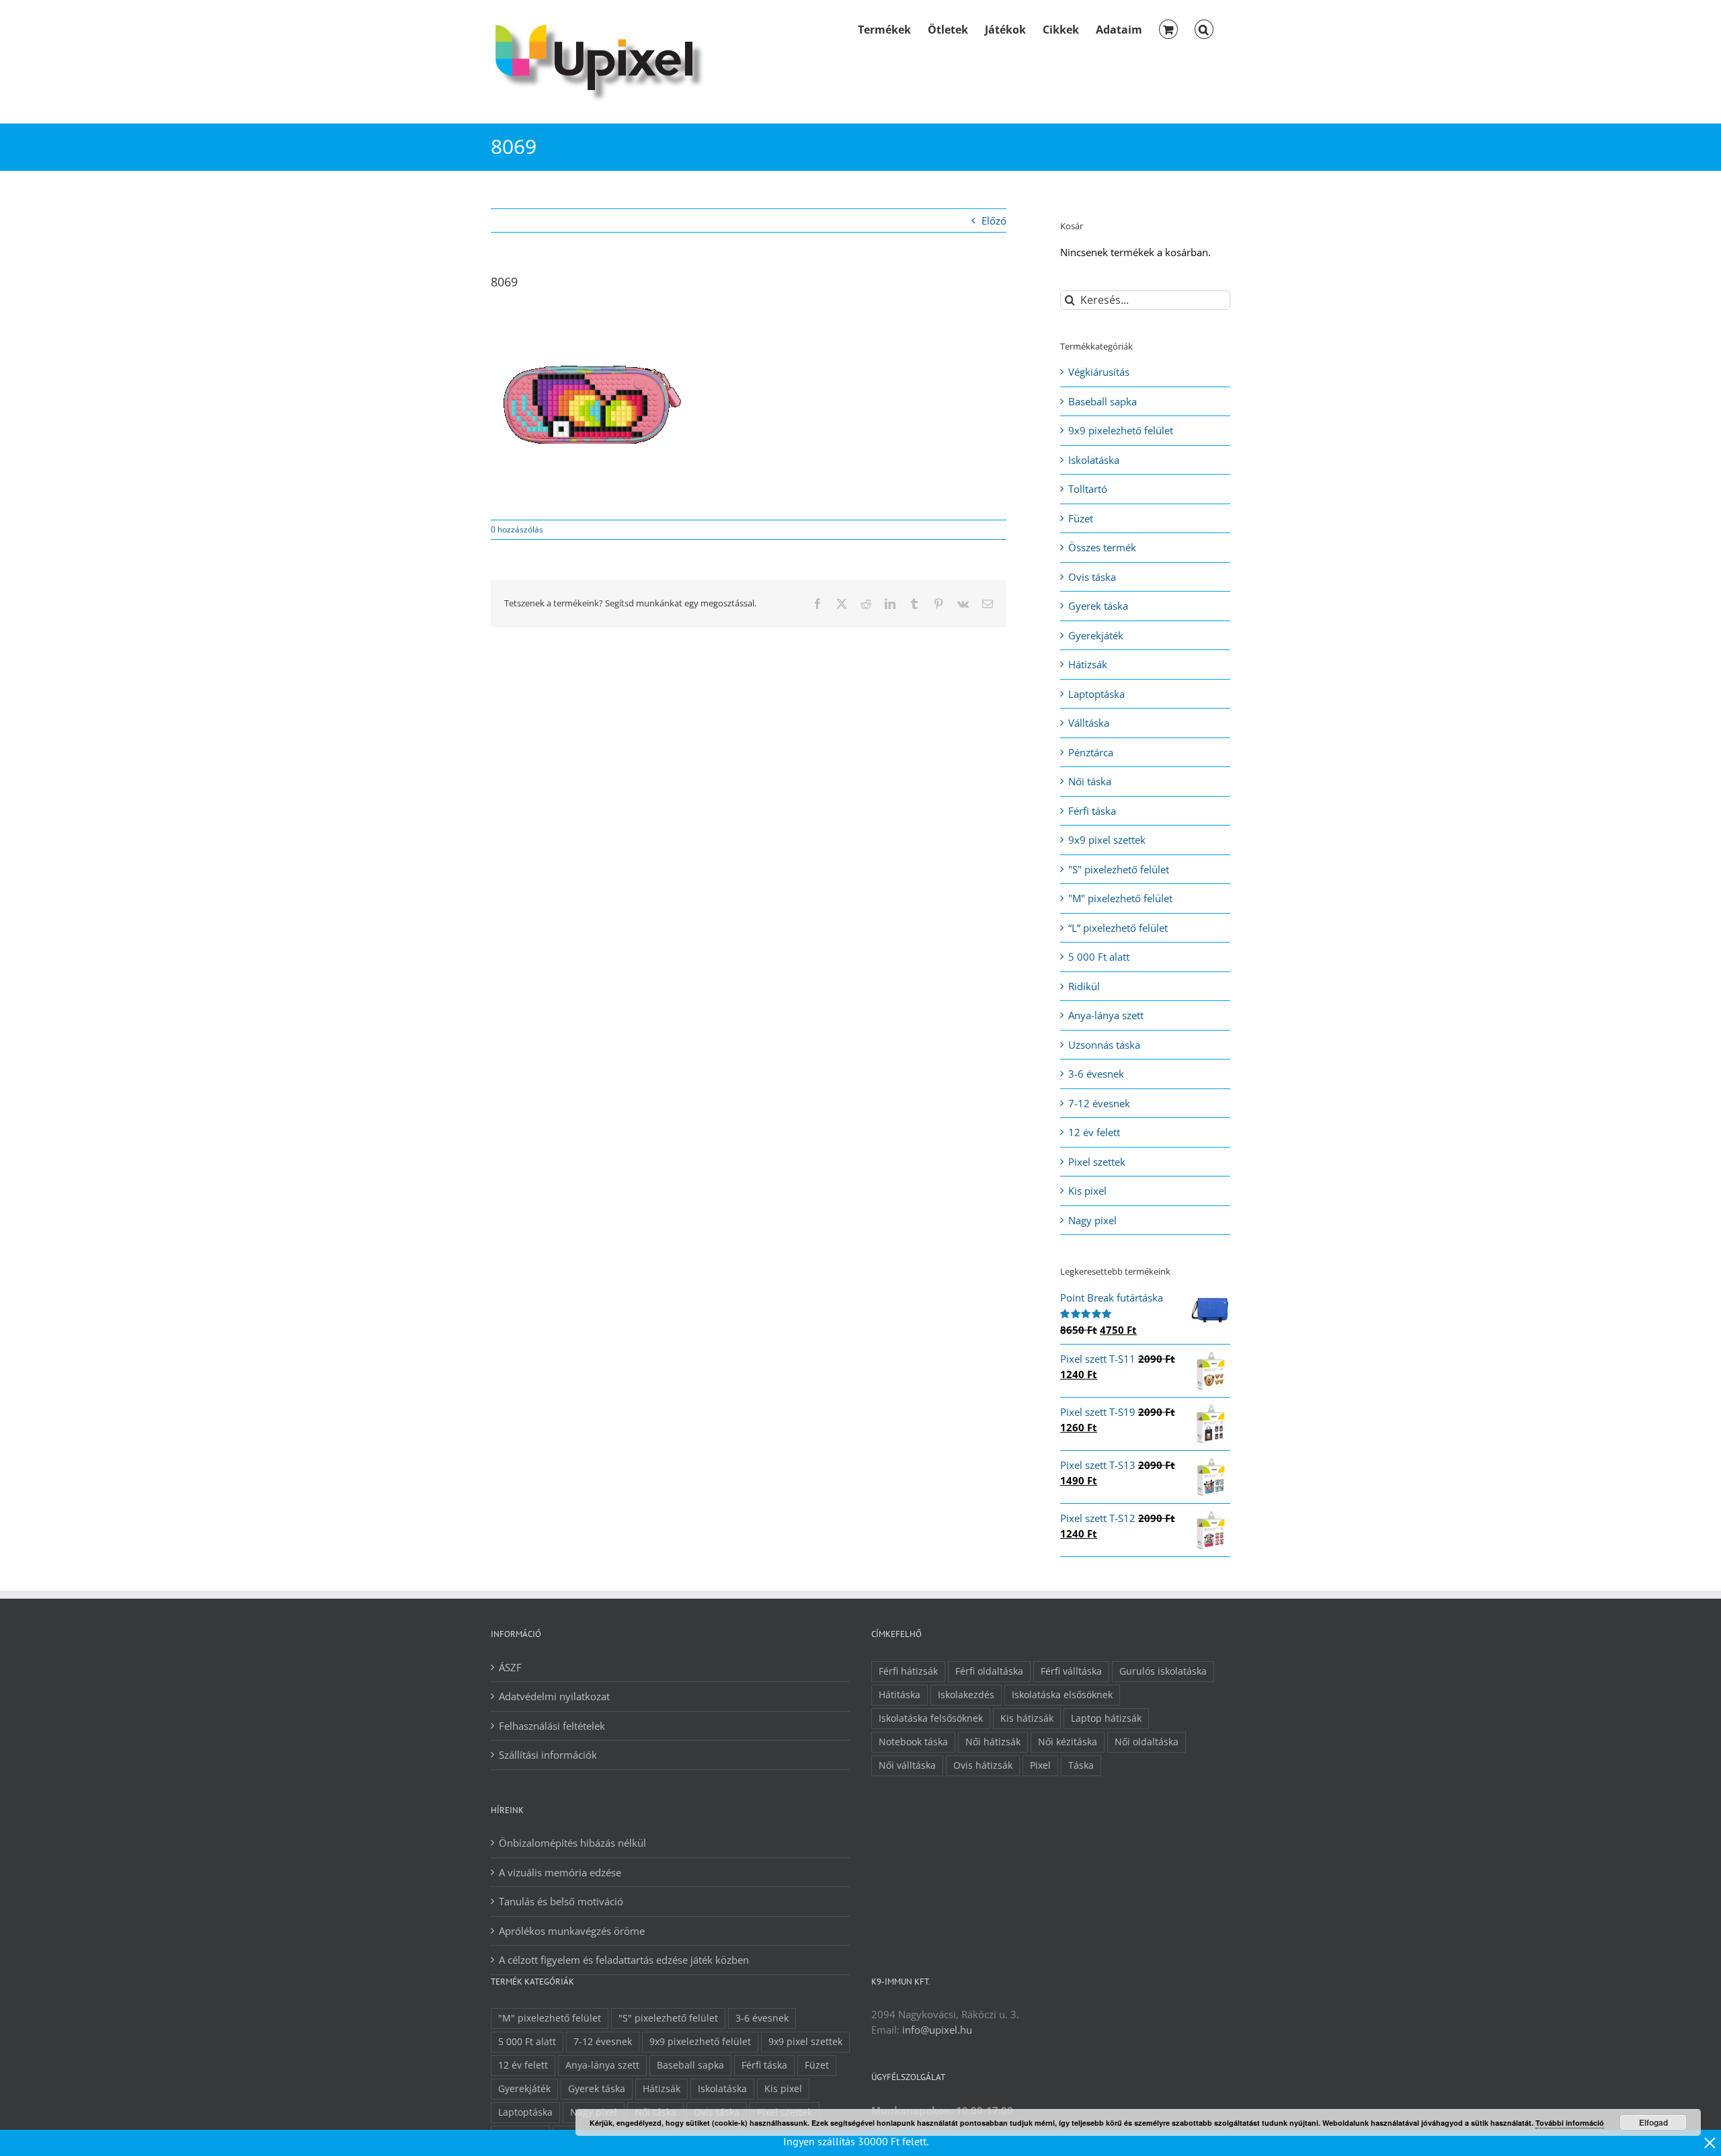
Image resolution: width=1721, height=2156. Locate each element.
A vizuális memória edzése (560, 1872)
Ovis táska (1092, 577)
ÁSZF (510, 1667)
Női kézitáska (1068, 1742)
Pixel (1040, 1765)
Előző (994, 221)
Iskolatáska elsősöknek (1062, 1695)
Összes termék (1102, 547)
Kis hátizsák (1027, 1718)
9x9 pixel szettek (1107, 840)
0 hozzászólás (517, 529)
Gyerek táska (1098, 606)
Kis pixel (1087, 1191)
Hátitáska (899, 1695)
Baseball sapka (1103, 401)
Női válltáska (907, 1765)
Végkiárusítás (1099, 372)
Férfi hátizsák (908, 1671)
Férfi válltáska (1071, 1671)
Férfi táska (1092, 811)
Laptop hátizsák (1106, 1718)
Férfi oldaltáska (989, 1671)
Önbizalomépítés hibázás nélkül (572, 1843)
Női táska (1090, 781)
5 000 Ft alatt (1099, 957)
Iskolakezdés (966, 1695)
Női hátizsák (993, 1742)
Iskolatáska (1094, 460)
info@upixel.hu (937, 2030)
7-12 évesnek (1099, 1103)
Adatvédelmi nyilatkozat (554, 1696)
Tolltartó (1088, 489)
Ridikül (1084, 986)
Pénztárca (1091, 752)
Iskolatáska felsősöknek (931, 1718)
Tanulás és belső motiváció (561, 1901)
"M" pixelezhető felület (1120, 898)
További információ (1570, 2123)
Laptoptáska (1096, 694)
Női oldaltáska (1147, 1742)
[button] (1204, 28)
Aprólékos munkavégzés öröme (572, 1931)
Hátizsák (1088, 664)
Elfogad (1653, 2122)
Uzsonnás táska (1104, 1045)
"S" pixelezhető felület (1119, 869)
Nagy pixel (1092, 1220)
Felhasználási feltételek (552, 1726)
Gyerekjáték (1096, 635)
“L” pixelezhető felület (1118, 928)
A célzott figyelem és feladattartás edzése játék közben (624, 1960)
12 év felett (1094, 1132)
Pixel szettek (1097, 1162)
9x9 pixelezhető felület (1121, 430)
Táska (1081, 1765)
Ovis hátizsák (983, 1765)
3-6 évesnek (1096, 1074)
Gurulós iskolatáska (1163, 1671)
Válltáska (1089, 723)
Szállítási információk (548, 1755)
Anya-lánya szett (1106, 1015)
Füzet (1081, 518)
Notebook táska (913, 1742)
